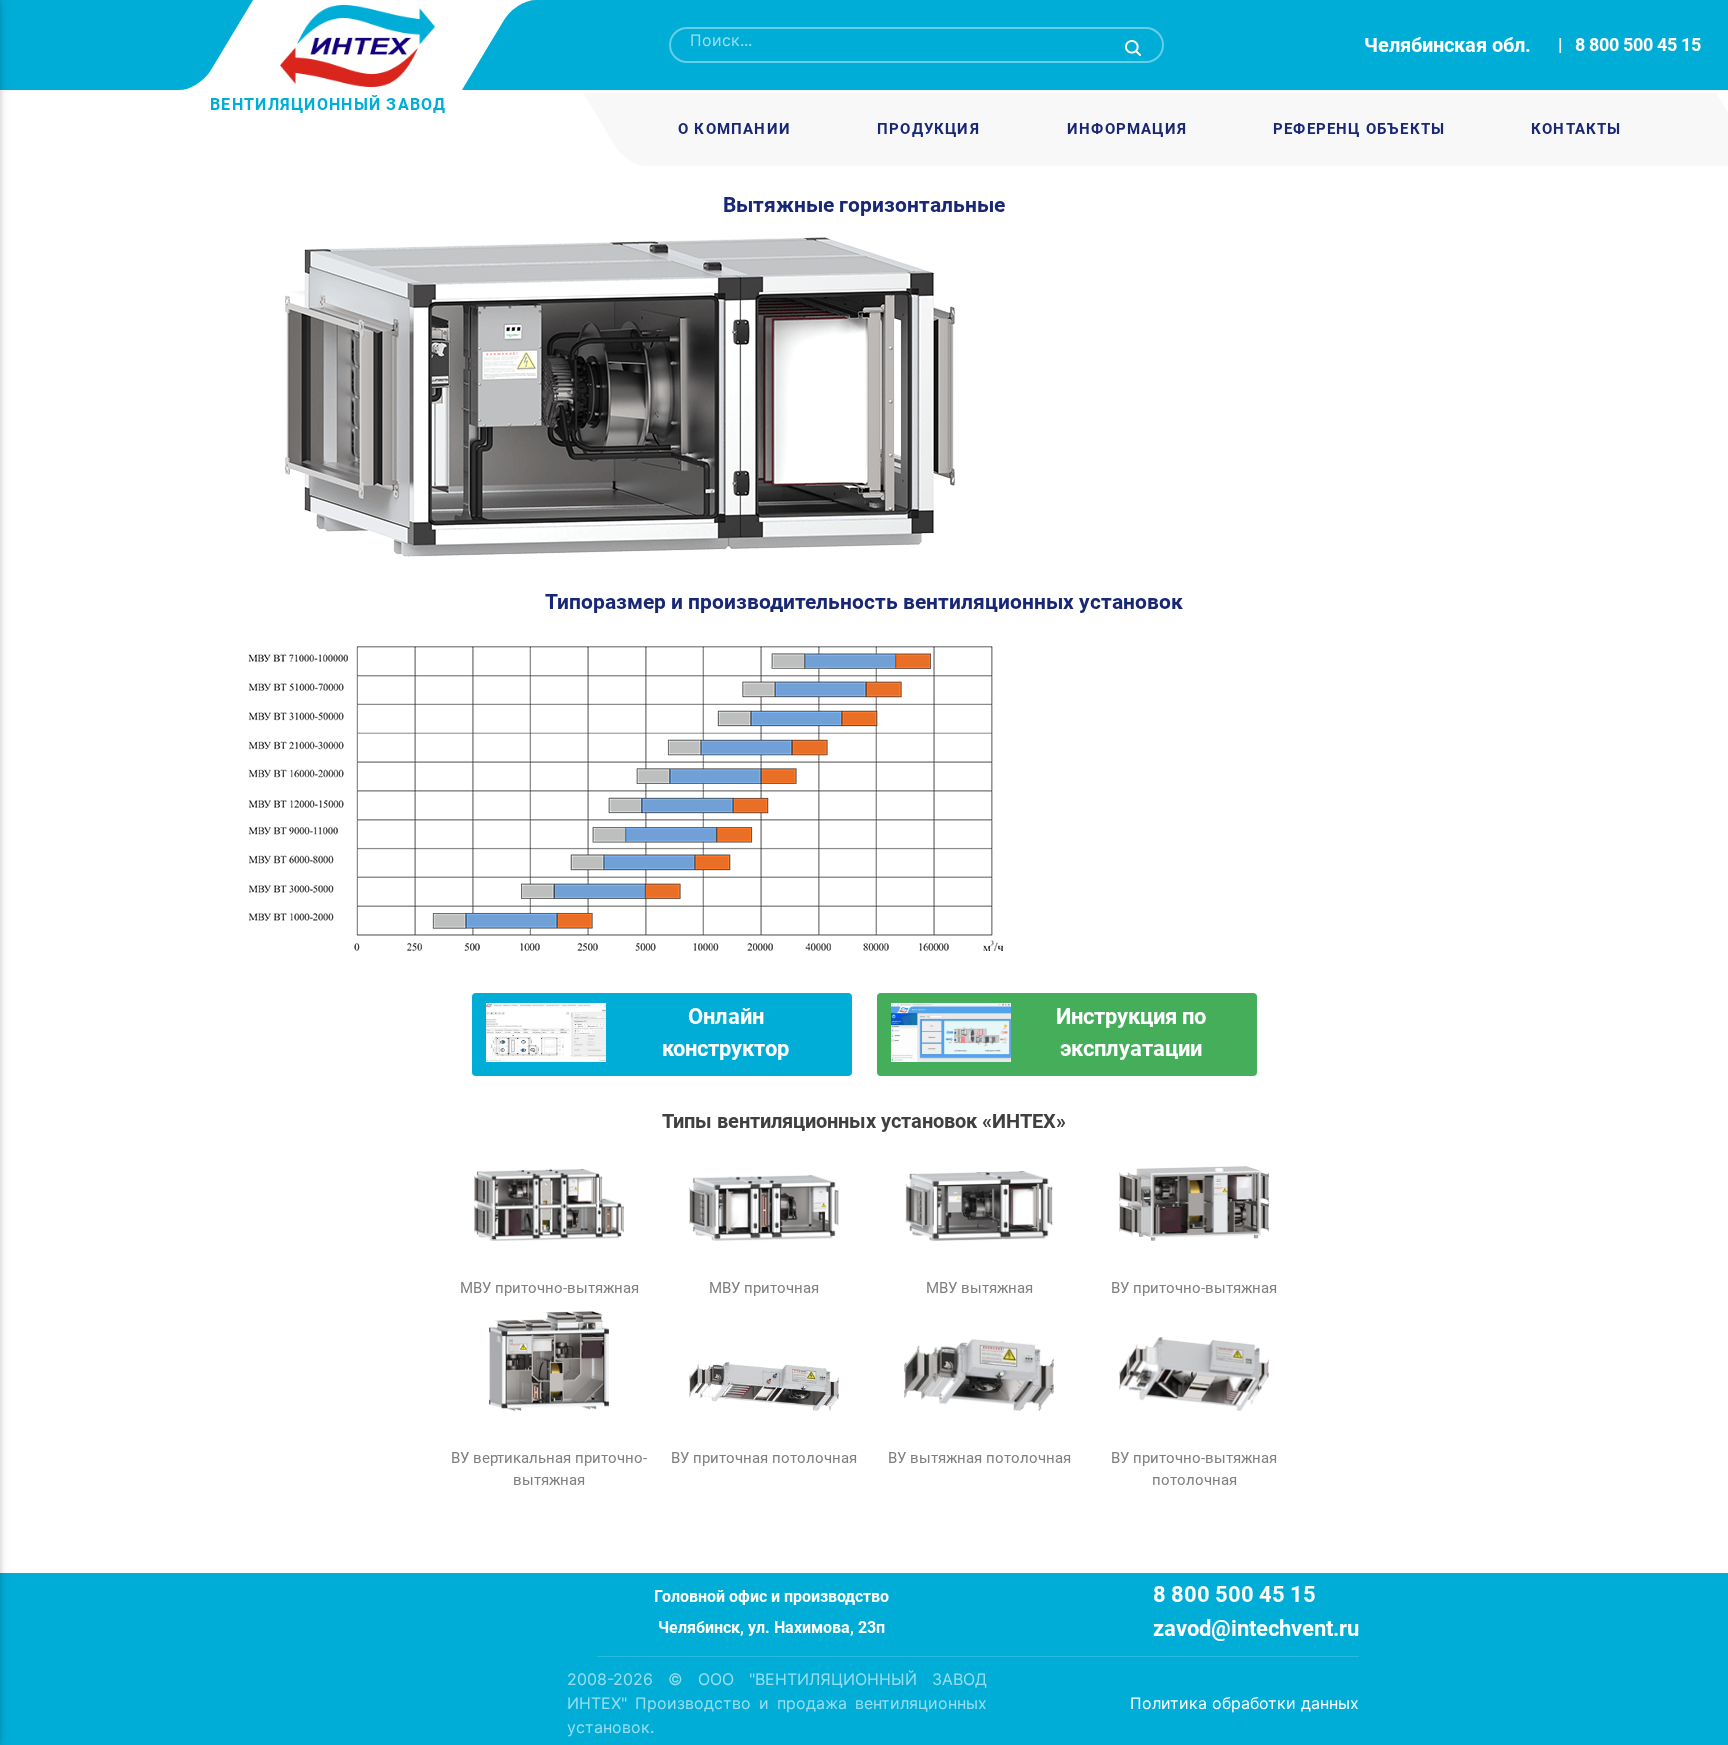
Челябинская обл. (1447, 45)
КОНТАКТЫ (1576, 129)
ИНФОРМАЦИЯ (1126, 129)
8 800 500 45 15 (1638, 44)
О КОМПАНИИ (734, 129)
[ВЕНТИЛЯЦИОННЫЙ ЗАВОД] (351, 46)
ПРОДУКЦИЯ (928, 129)
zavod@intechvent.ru (1256, 1628)
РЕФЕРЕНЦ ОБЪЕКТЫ (1359, 129)
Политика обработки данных (1244, 1703)
